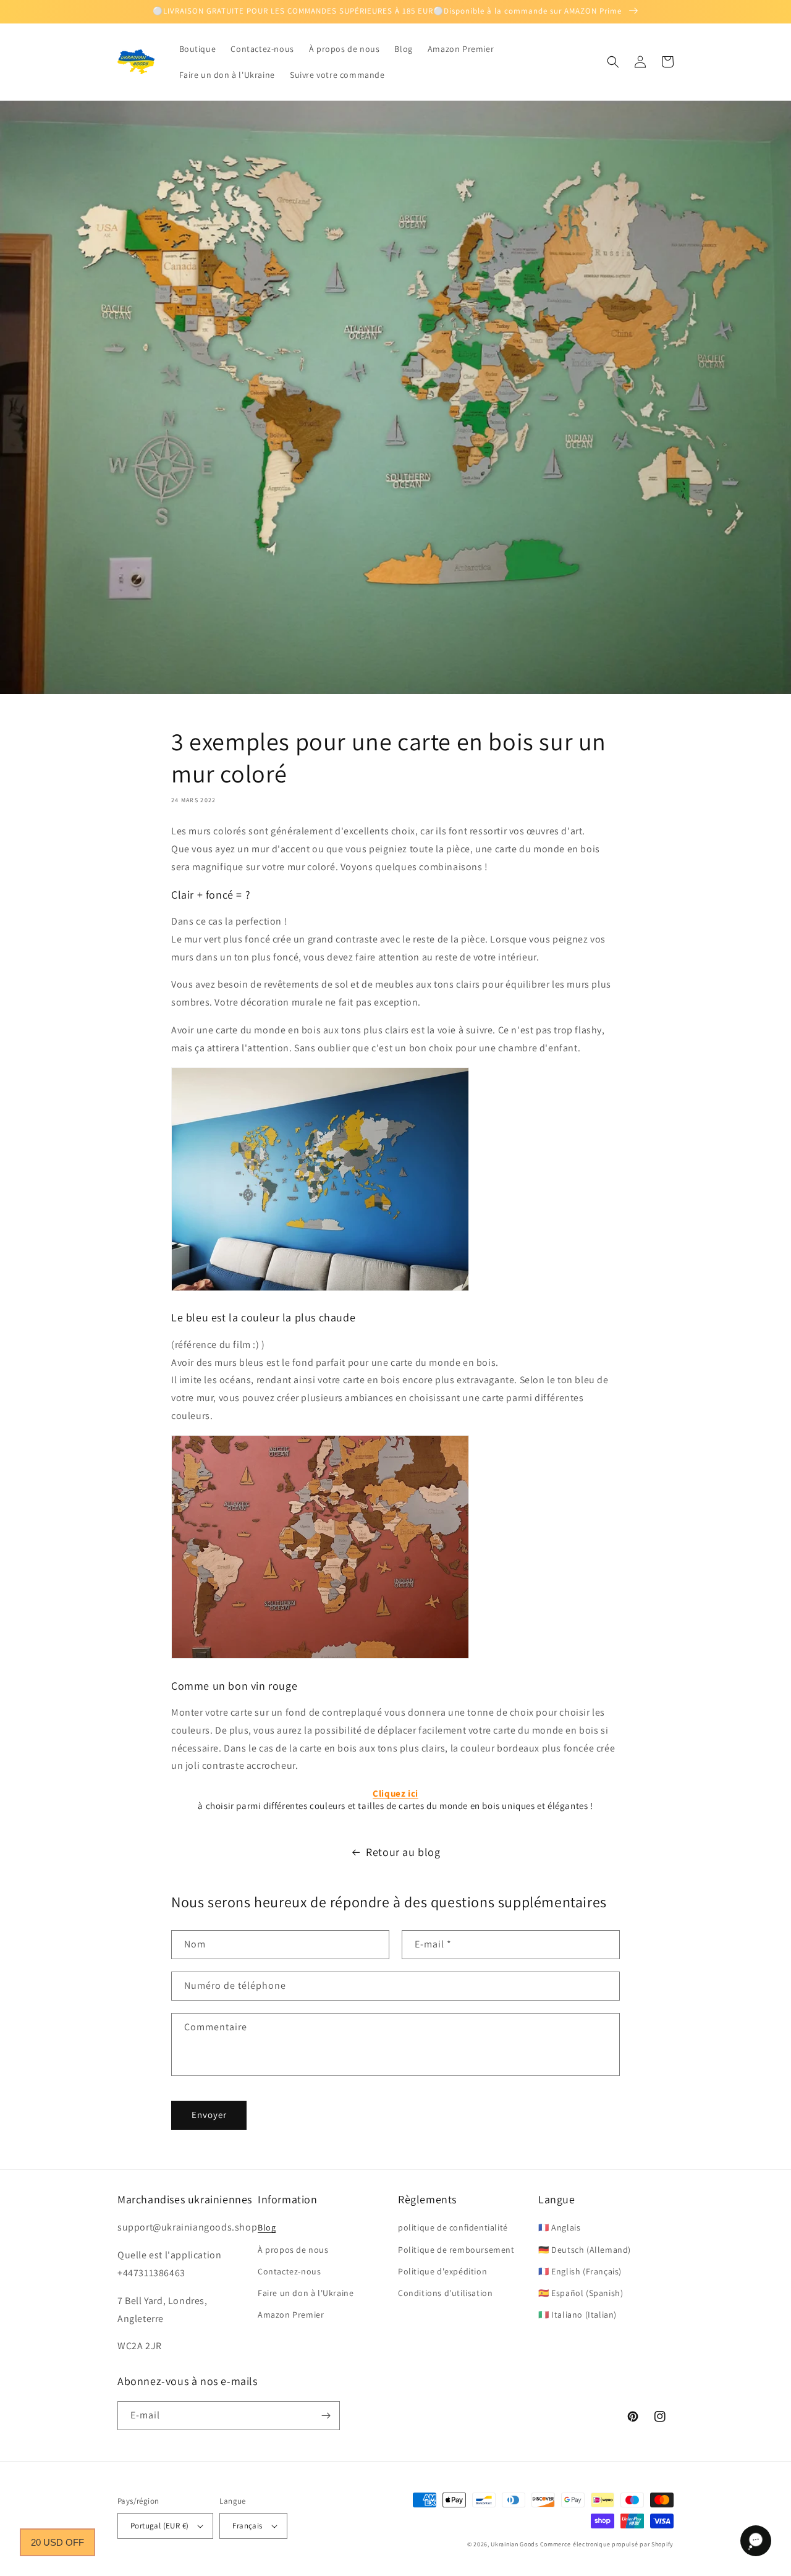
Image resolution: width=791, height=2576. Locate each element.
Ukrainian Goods (515, 2544)
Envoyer (209, 2115)
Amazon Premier (291, 2315)
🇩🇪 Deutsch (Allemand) (585, 2250)
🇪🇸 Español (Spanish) (581, 2293)
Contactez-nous (289, 2271)
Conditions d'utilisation (445, 2293)
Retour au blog (403, 1852)
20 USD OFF (57, 2542)
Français (247, 2526)
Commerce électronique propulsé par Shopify (607, 2544)
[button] (613, 62)
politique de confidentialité (453, 2227)
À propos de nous (293, 2250)
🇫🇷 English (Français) (580, 2271)
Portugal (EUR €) (159, 2526)
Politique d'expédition (442, 2271)
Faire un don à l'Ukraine (306, 2293)
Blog (267, 2227)
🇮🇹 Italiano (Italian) (577, 2315)
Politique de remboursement (456, 2250)
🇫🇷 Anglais (559, 2227)
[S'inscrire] (326, 2416)
